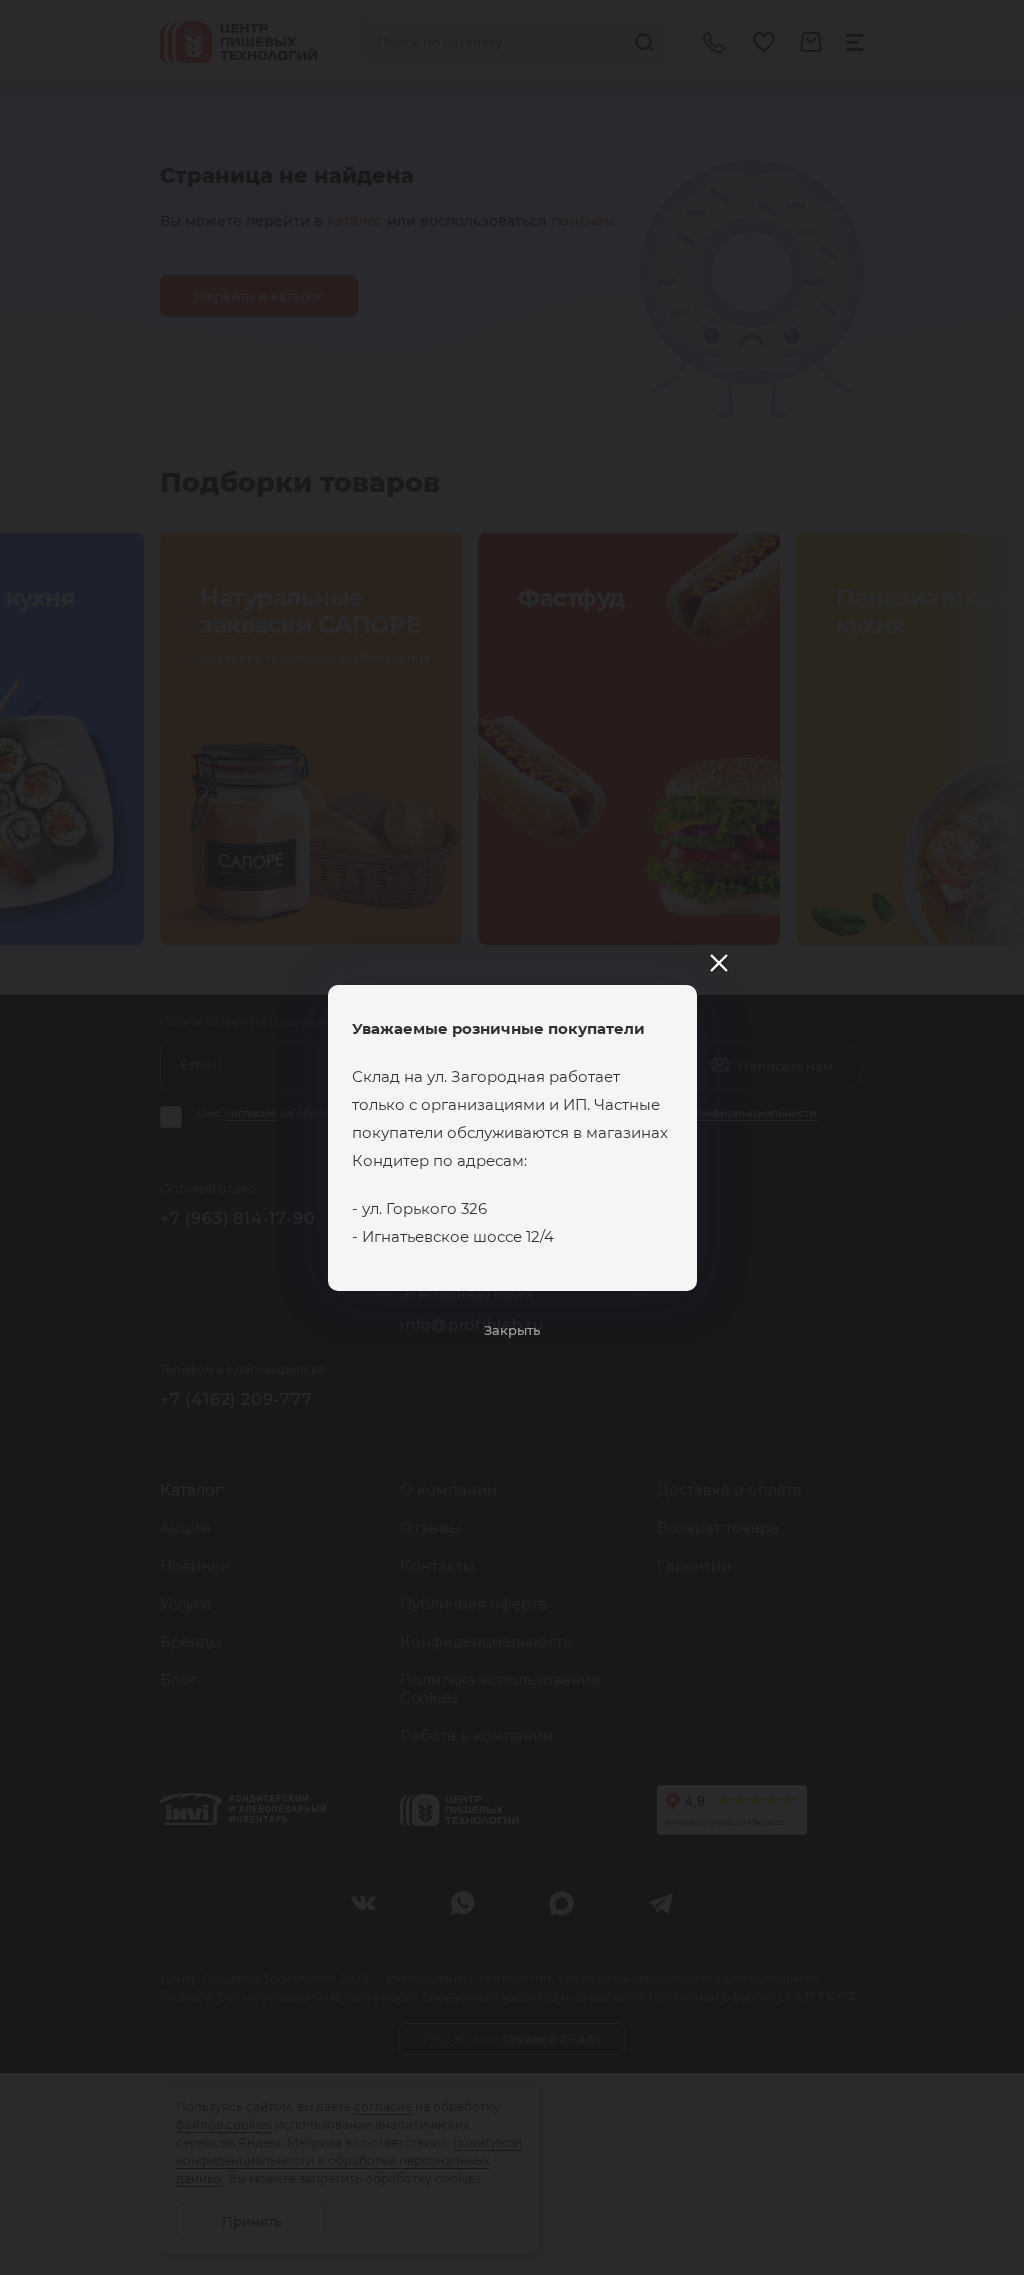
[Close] (719, 963)
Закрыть (512, 1330)
